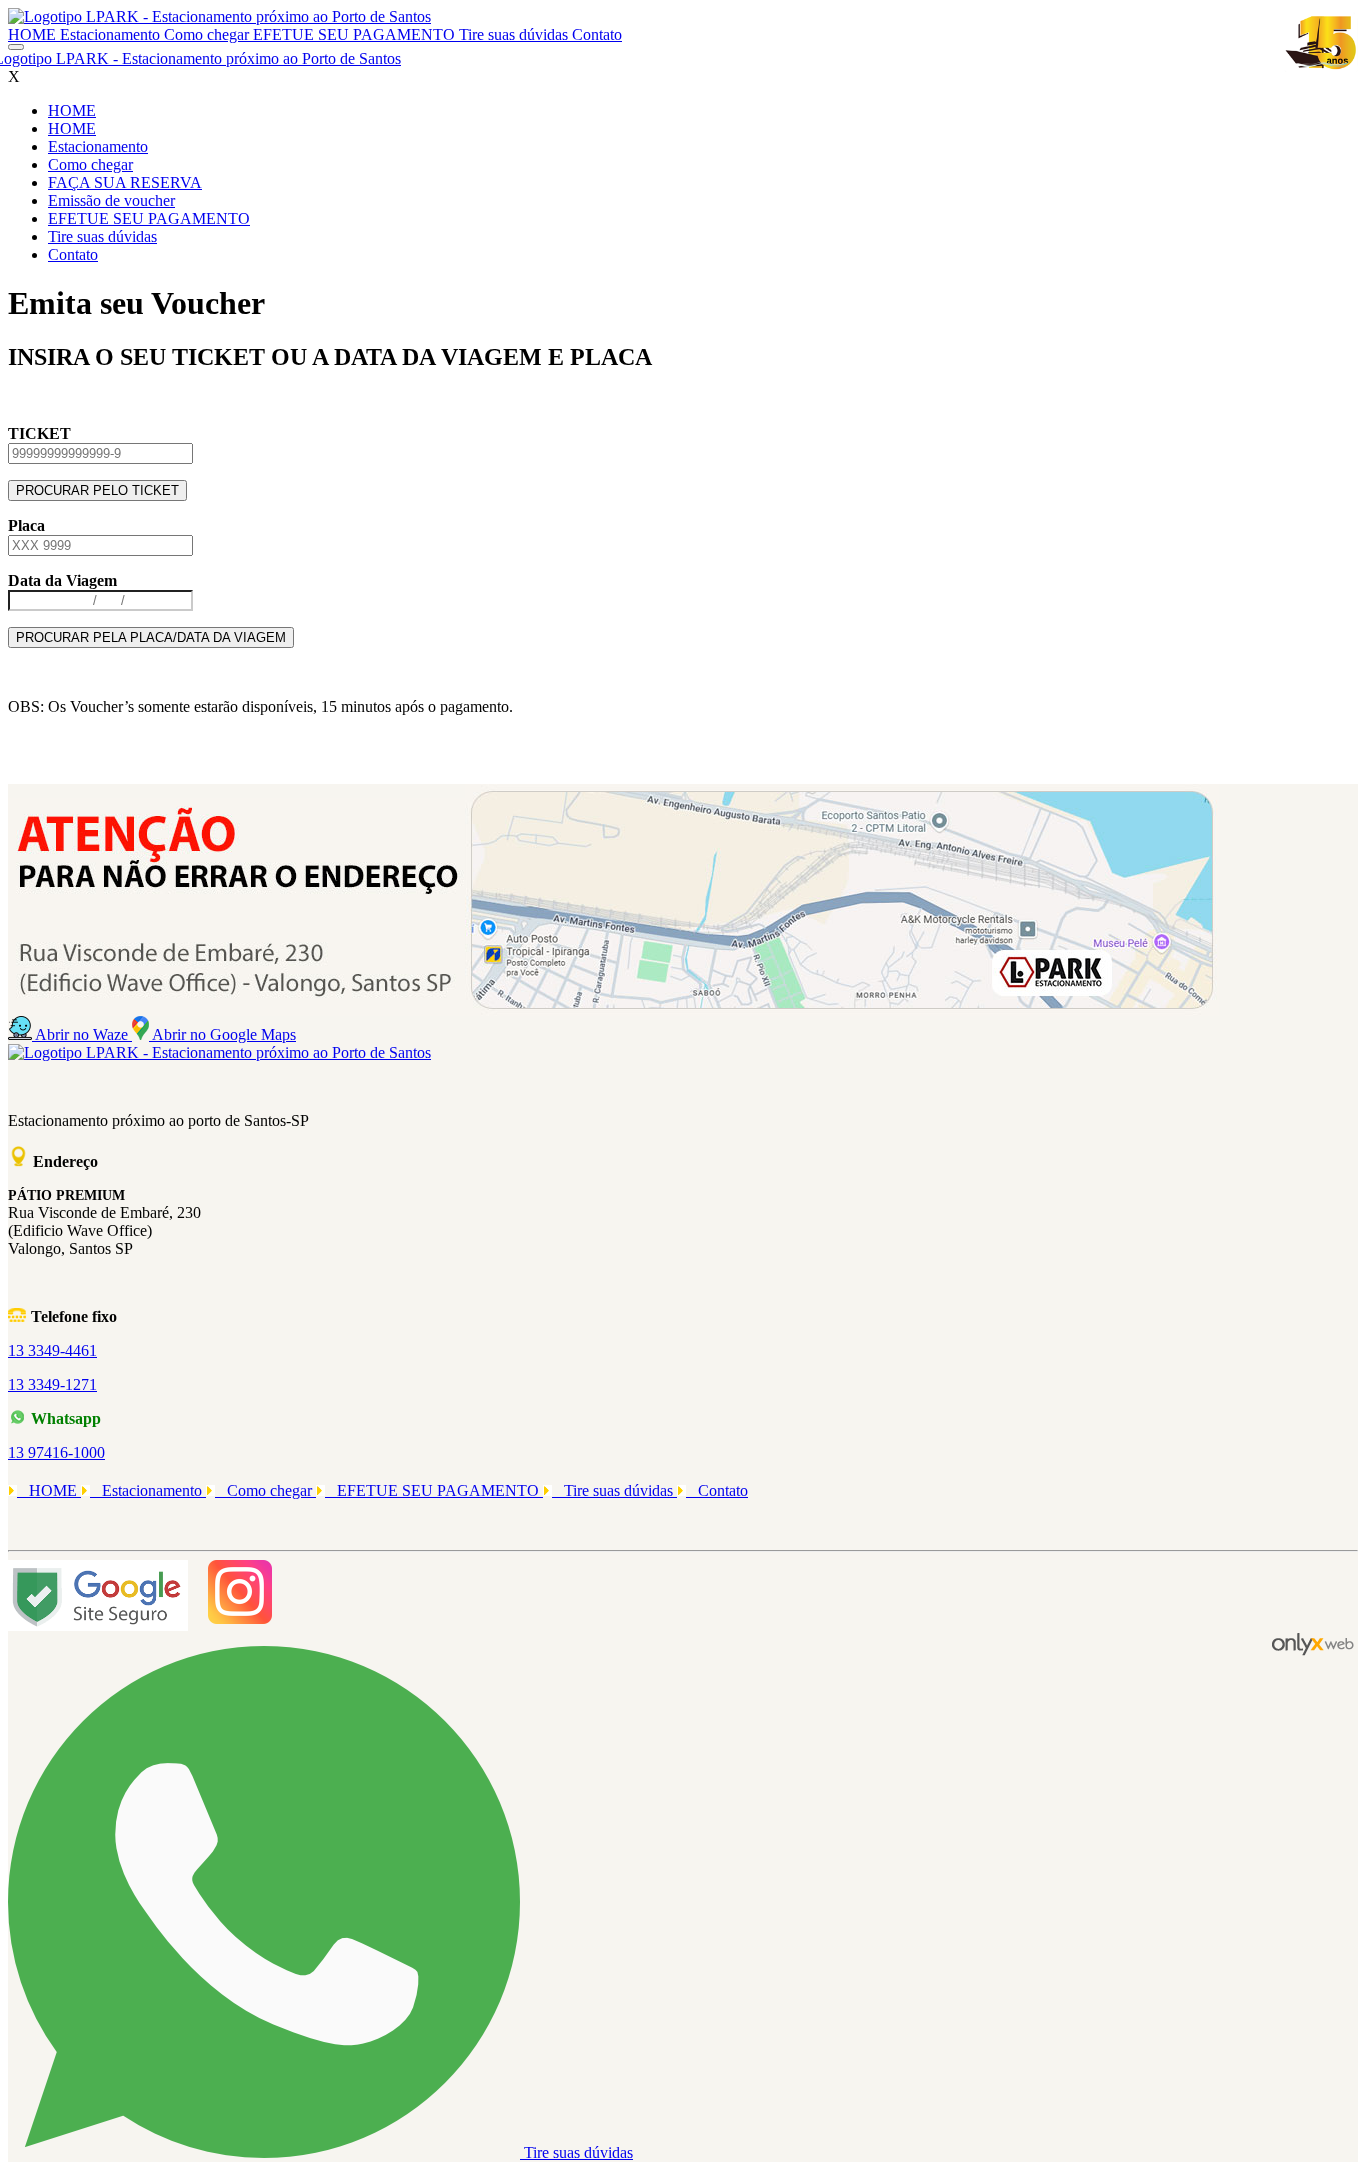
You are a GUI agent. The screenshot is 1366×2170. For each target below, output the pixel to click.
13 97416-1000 (56, 1452)
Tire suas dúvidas (515, 34)
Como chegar (208, 34)
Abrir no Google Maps (224, 1034)
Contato (597, 34)
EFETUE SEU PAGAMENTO (356, 34)
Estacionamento (112, 34)
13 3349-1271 (52, 1384)
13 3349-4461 (52, 1350)
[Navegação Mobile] (16, 47)
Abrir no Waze (83, 1034)
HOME (34, 34)
